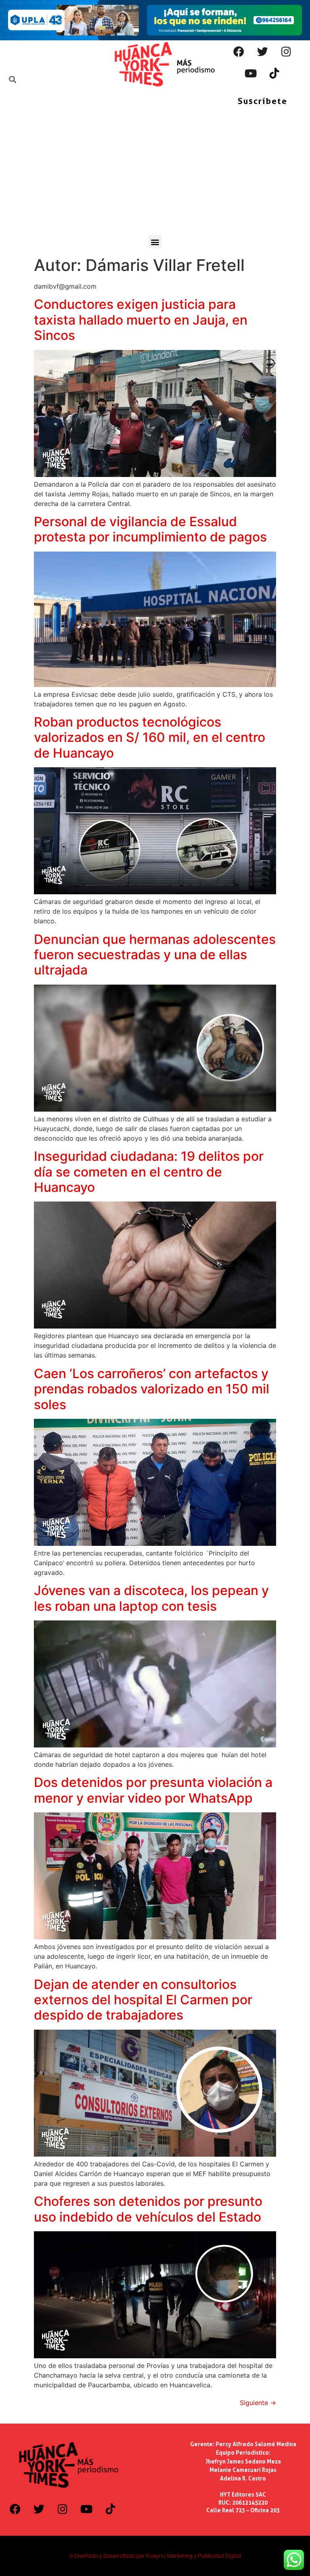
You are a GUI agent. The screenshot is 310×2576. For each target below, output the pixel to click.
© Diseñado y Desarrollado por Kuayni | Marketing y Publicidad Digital (155, 2556)
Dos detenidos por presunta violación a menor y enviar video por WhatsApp (153, 1790)
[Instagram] (286, 51)
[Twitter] (262, 51)
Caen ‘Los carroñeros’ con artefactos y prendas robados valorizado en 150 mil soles (152, 1389)
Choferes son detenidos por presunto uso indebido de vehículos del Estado (148, 2209)
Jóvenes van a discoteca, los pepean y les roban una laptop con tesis (151, 1598)
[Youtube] (251, 73)
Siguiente (258, 2403)
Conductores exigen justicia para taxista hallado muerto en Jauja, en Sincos (141, 320)
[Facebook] (239, 51)
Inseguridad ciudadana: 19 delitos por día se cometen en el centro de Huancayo (149, 1172)
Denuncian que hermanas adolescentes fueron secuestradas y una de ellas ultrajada (155, 955)
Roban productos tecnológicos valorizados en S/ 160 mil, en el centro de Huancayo (150, 737)
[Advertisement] (155, 175)
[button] (155, 242)
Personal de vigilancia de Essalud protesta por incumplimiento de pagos (150, 529)
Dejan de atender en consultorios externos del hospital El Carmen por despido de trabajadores (143, 2000)
